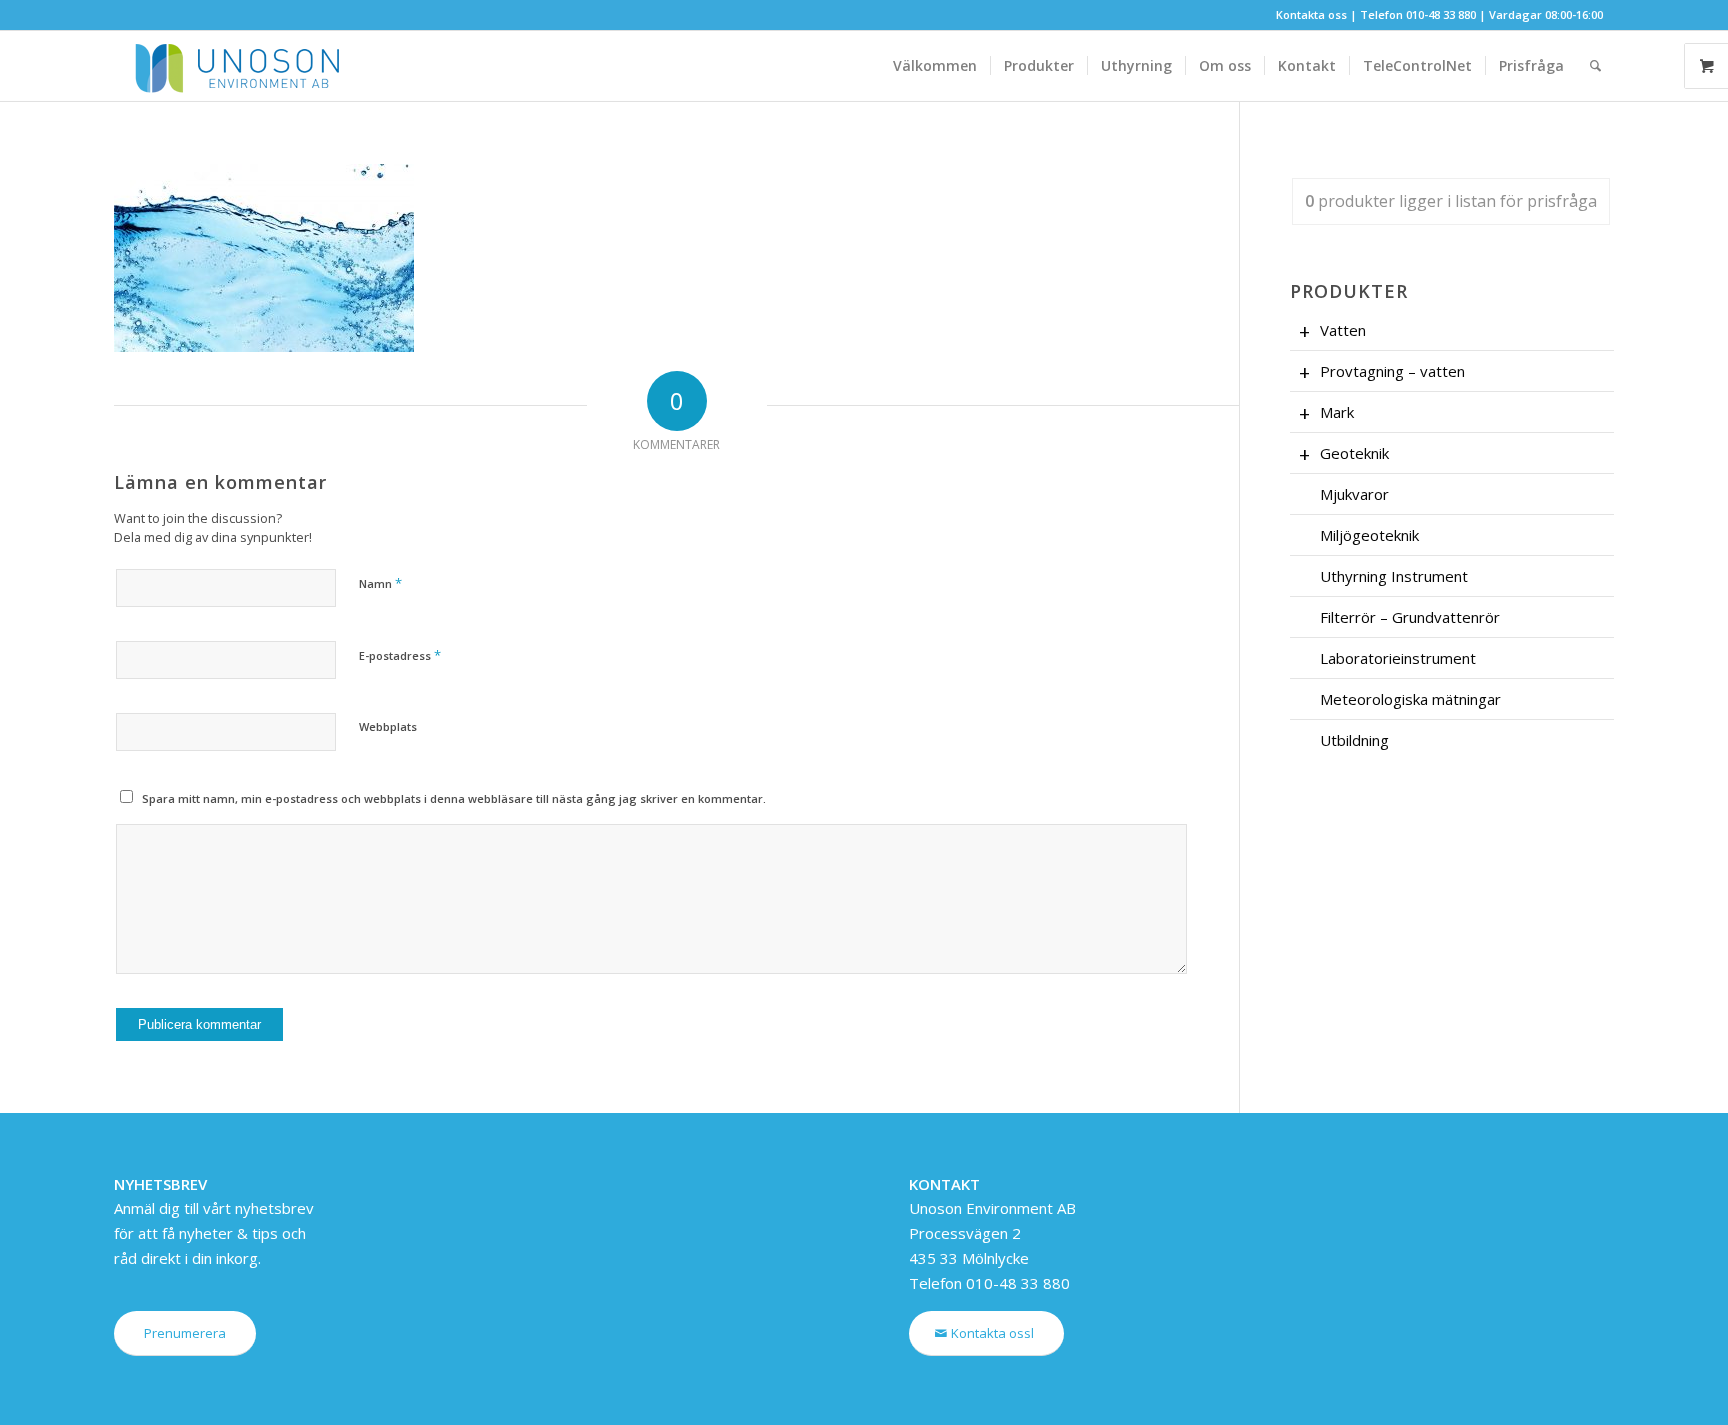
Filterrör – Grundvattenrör (1410, 617)
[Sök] (1595, 66)
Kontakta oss (1311, 14)
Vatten (1343, 330)
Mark (1337, 412)
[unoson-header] (234, 66)
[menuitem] (935, 66)
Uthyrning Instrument (1394, 576)
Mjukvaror (1354, 494)
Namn (380, 583)
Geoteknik (1354, 453)
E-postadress (400, 655)
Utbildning (1354, 740)
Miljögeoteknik (1369, 535)
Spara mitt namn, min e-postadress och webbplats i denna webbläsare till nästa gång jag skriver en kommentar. (454, 798)
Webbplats (388, 726)
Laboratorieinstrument (1398, 658)
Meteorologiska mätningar (1410, 699)
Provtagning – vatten (1392, 371)
